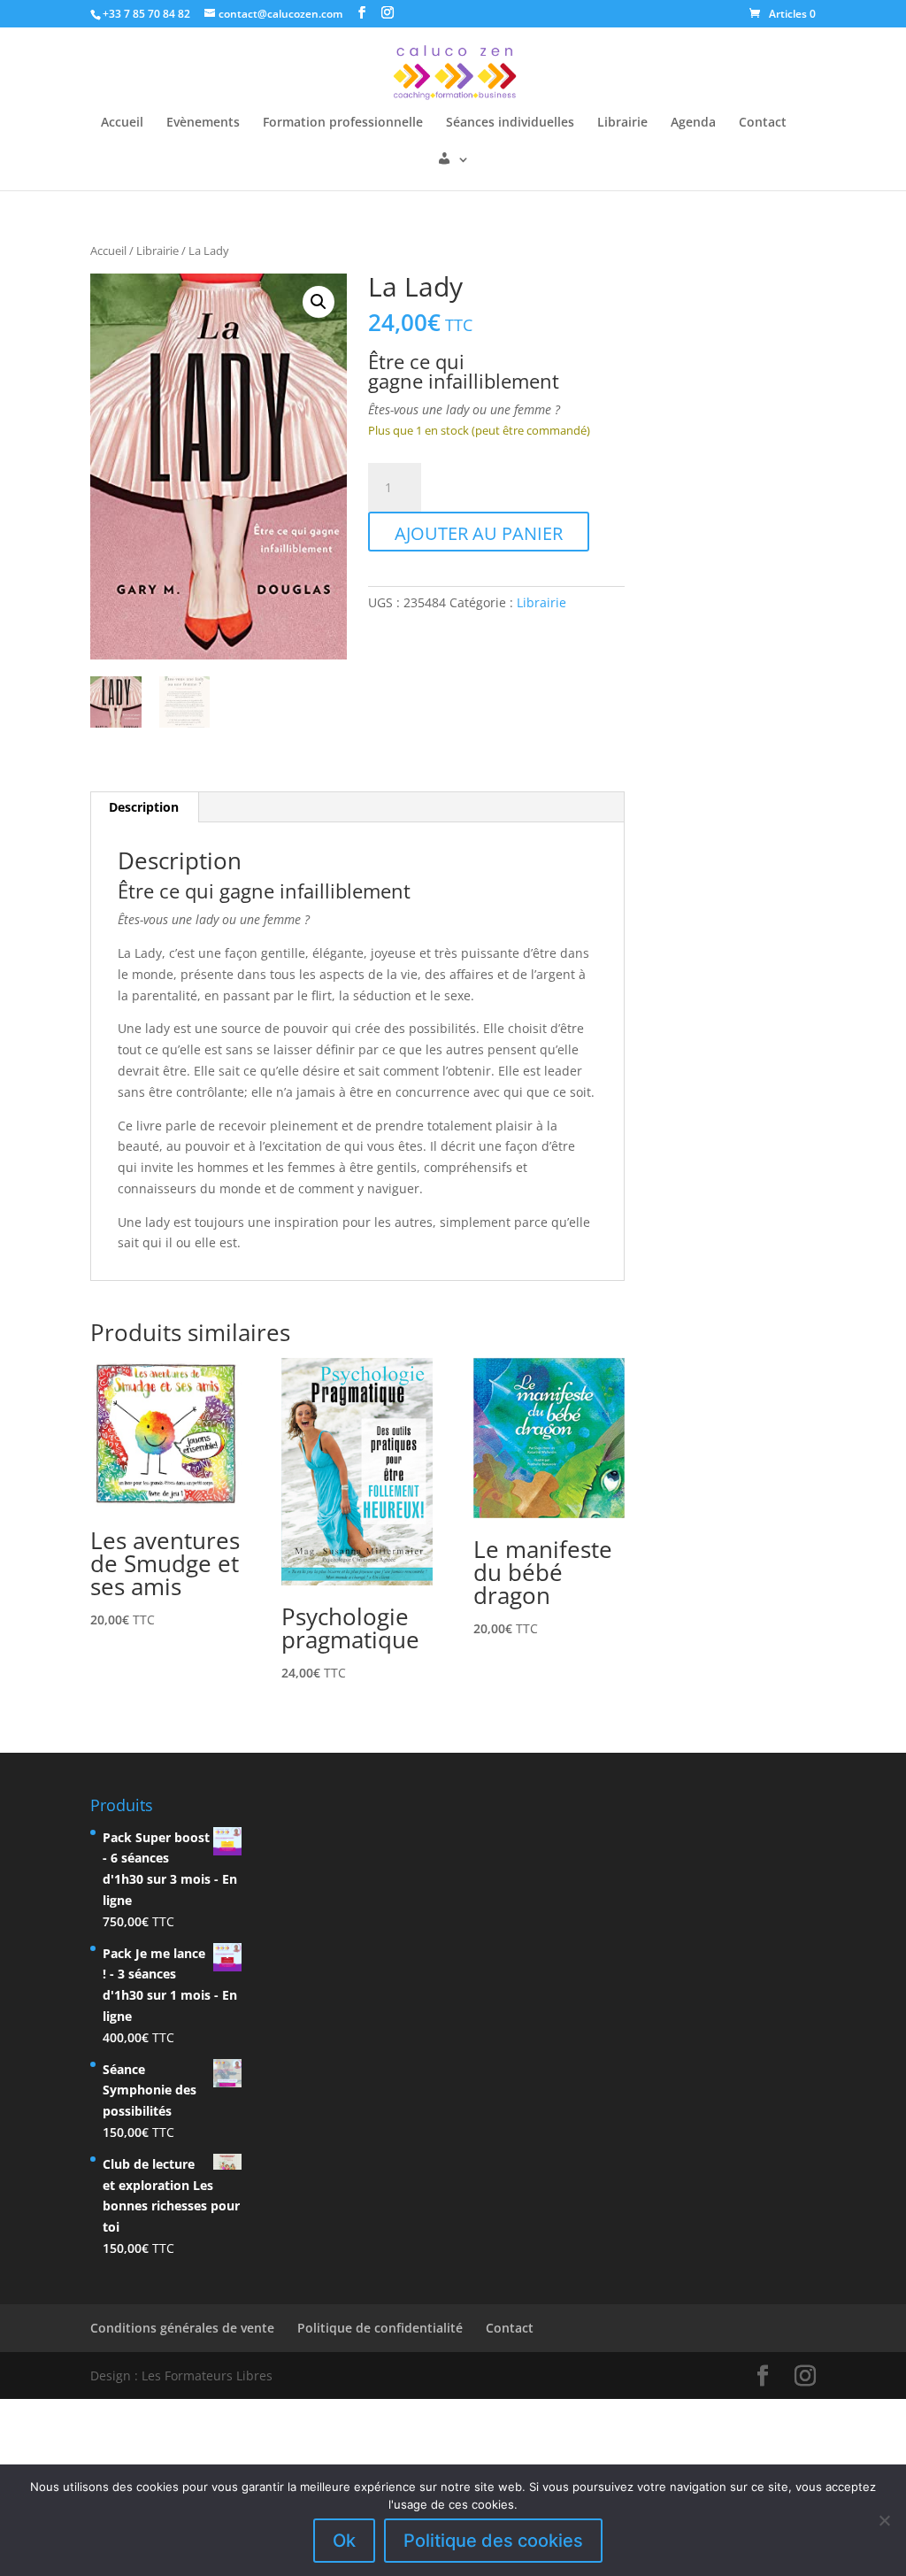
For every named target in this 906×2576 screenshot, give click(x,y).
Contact (763, 123)
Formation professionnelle (343, 123)
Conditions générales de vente (182, 2328)
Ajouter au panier (479, 533)
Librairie (622, 123)
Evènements (203, 123)
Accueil (122, 123)
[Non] (884, 2520)
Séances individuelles (510, 123)
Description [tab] (144, 807)
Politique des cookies (493, 2541)
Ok (344, 2541)
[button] (319, 302)
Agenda (693, 123)
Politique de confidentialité (380, 2328)
